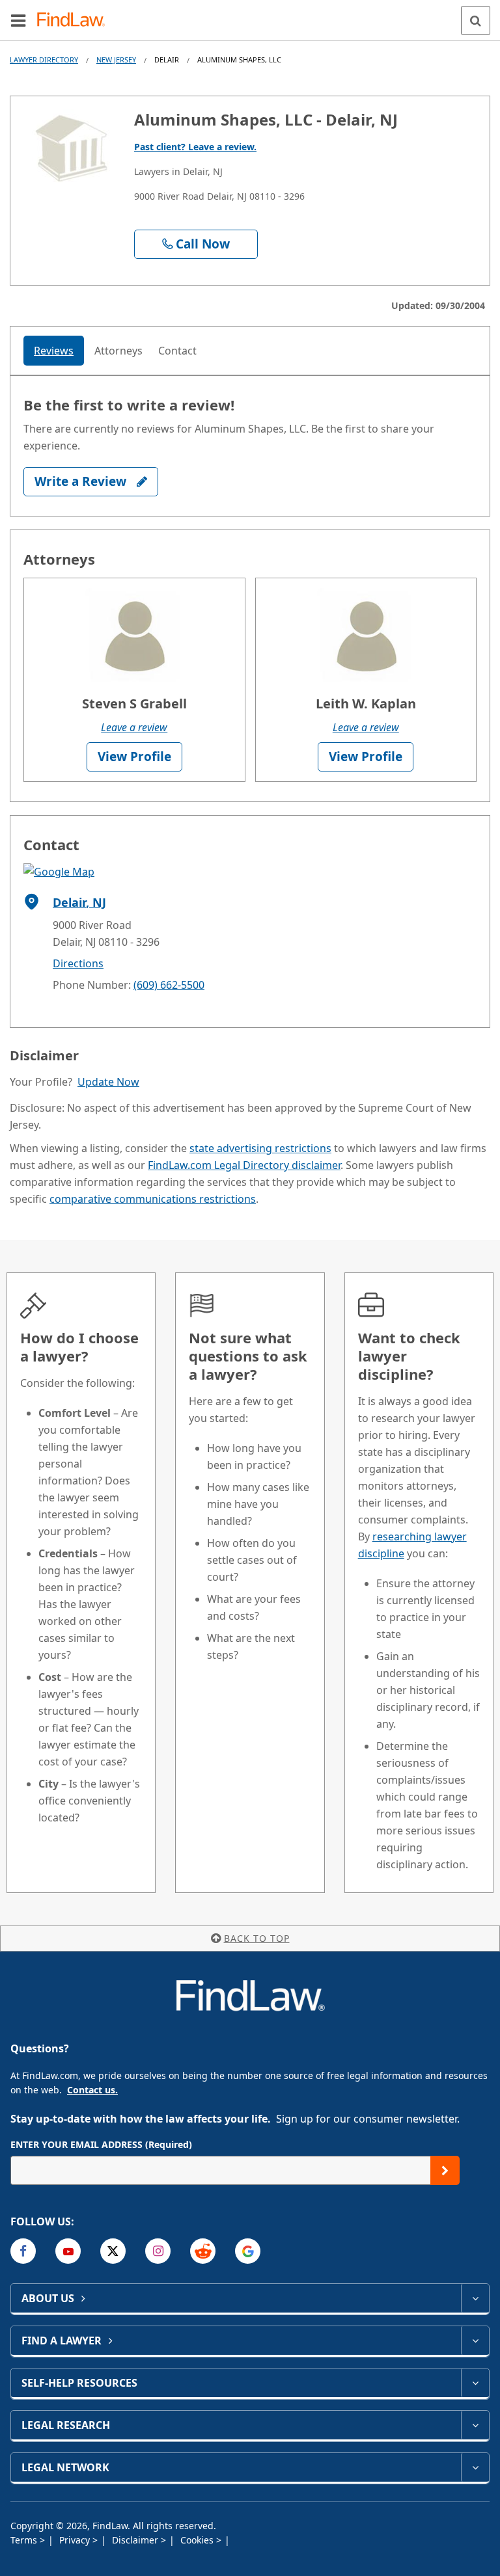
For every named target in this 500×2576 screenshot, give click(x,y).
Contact (177, 351)
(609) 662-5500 (169, 985)
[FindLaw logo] (75, 20)
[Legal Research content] (475, 2425)
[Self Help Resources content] (475, 2383)
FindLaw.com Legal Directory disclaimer (244, 1165)
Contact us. (92, 2090)
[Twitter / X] (113, 2251)
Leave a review (134, 727)
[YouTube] (68, 2251)
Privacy (76, 2540)
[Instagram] (158, 2251)
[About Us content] (475, 2298)
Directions (78, 963)
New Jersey (116, 60)
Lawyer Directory (44, 60)
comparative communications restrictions (153, 1199)
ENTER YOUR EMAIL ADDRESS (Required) (101, 2144)
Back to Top (257, 1938)
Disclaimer (136, 2540)
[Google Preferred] (248, 2251)
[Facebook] (23, 2251)
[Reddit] (203, 2251)
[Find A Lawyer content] (475, 2341)
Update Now (108, 1082)
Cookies (198, 2540)
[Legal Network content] (475, 2467)
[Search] (476, 20)
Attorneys (118, 351)
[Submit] (445, 2170)
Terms (25, 2540)
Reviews (54, 351)
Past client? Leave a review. (195, 147)
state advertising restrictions (260, 1148)
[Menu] (18, 20)
